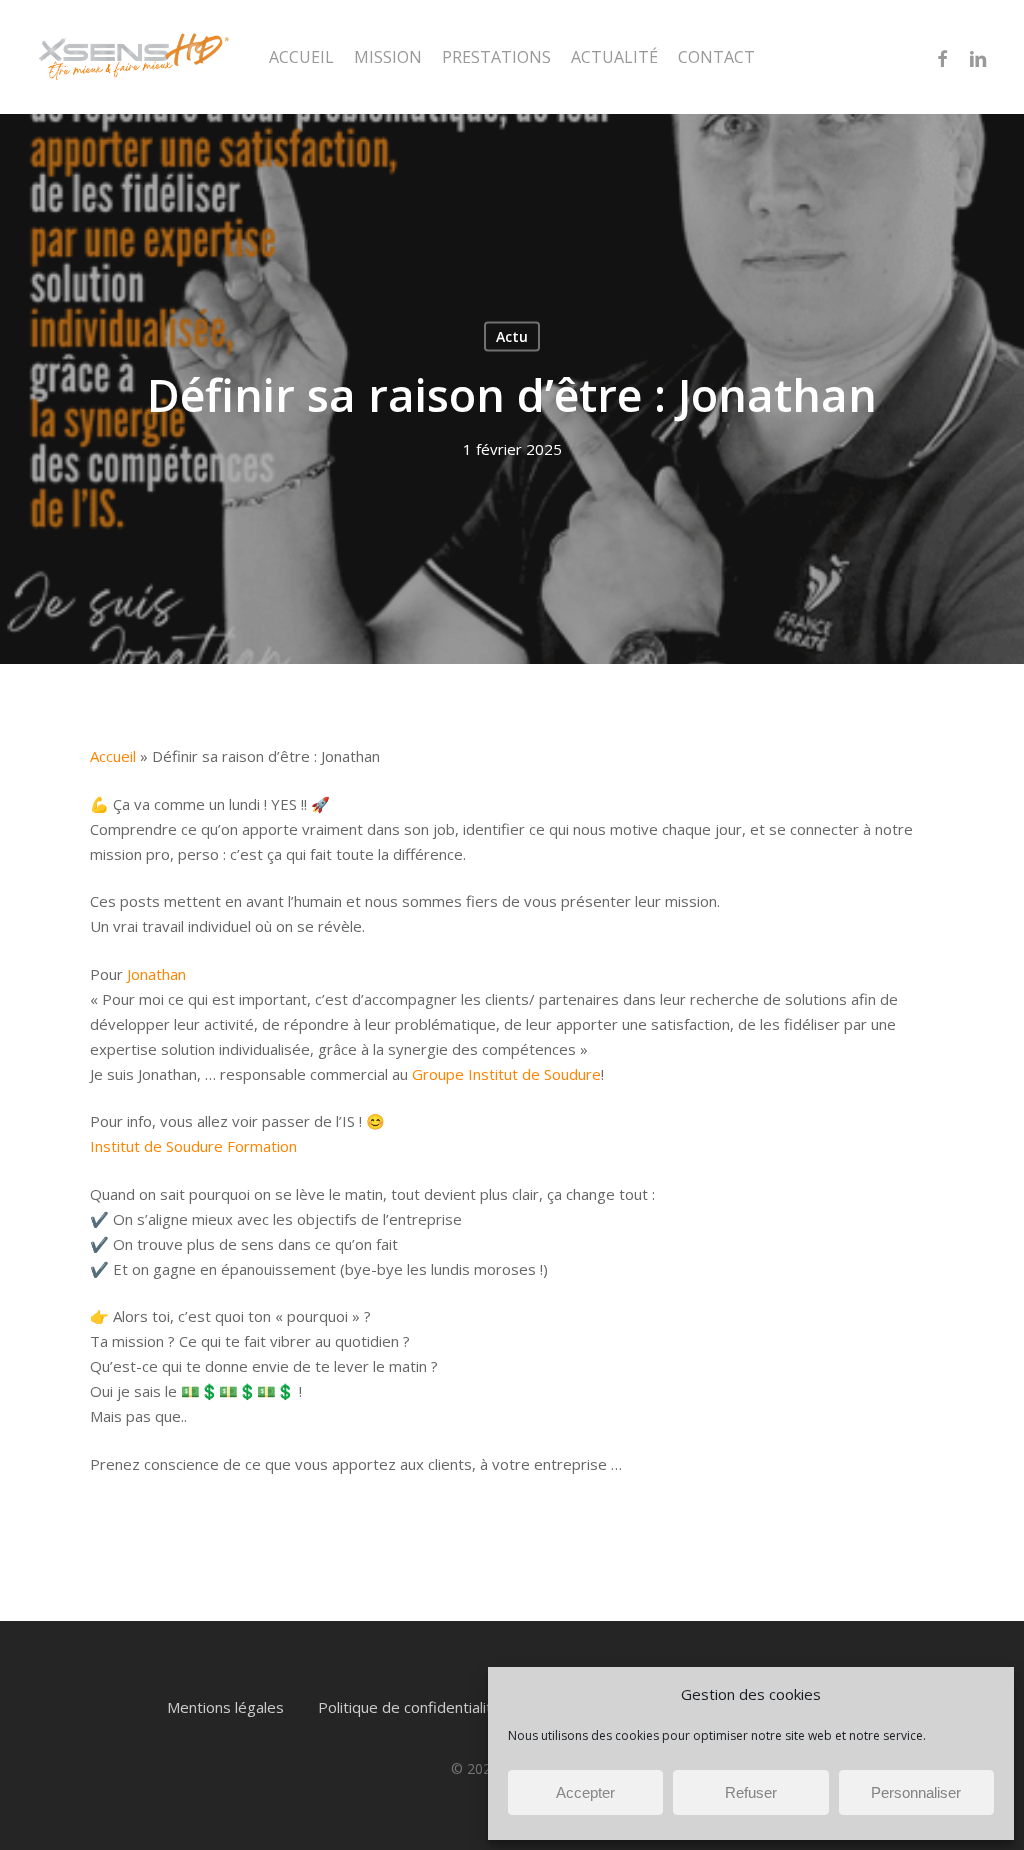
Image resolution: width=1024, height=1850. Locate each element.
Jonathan (156, 974)
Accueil (113, 756)
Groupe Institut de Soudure (506, 1074)
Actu (512, 336)
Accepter (585, 1792)
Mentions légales (225, 1707)
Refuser (751, 1792)
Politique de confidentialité (409, 1707)
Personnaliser (916, 1792)
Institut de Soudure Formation (193, 1146)
